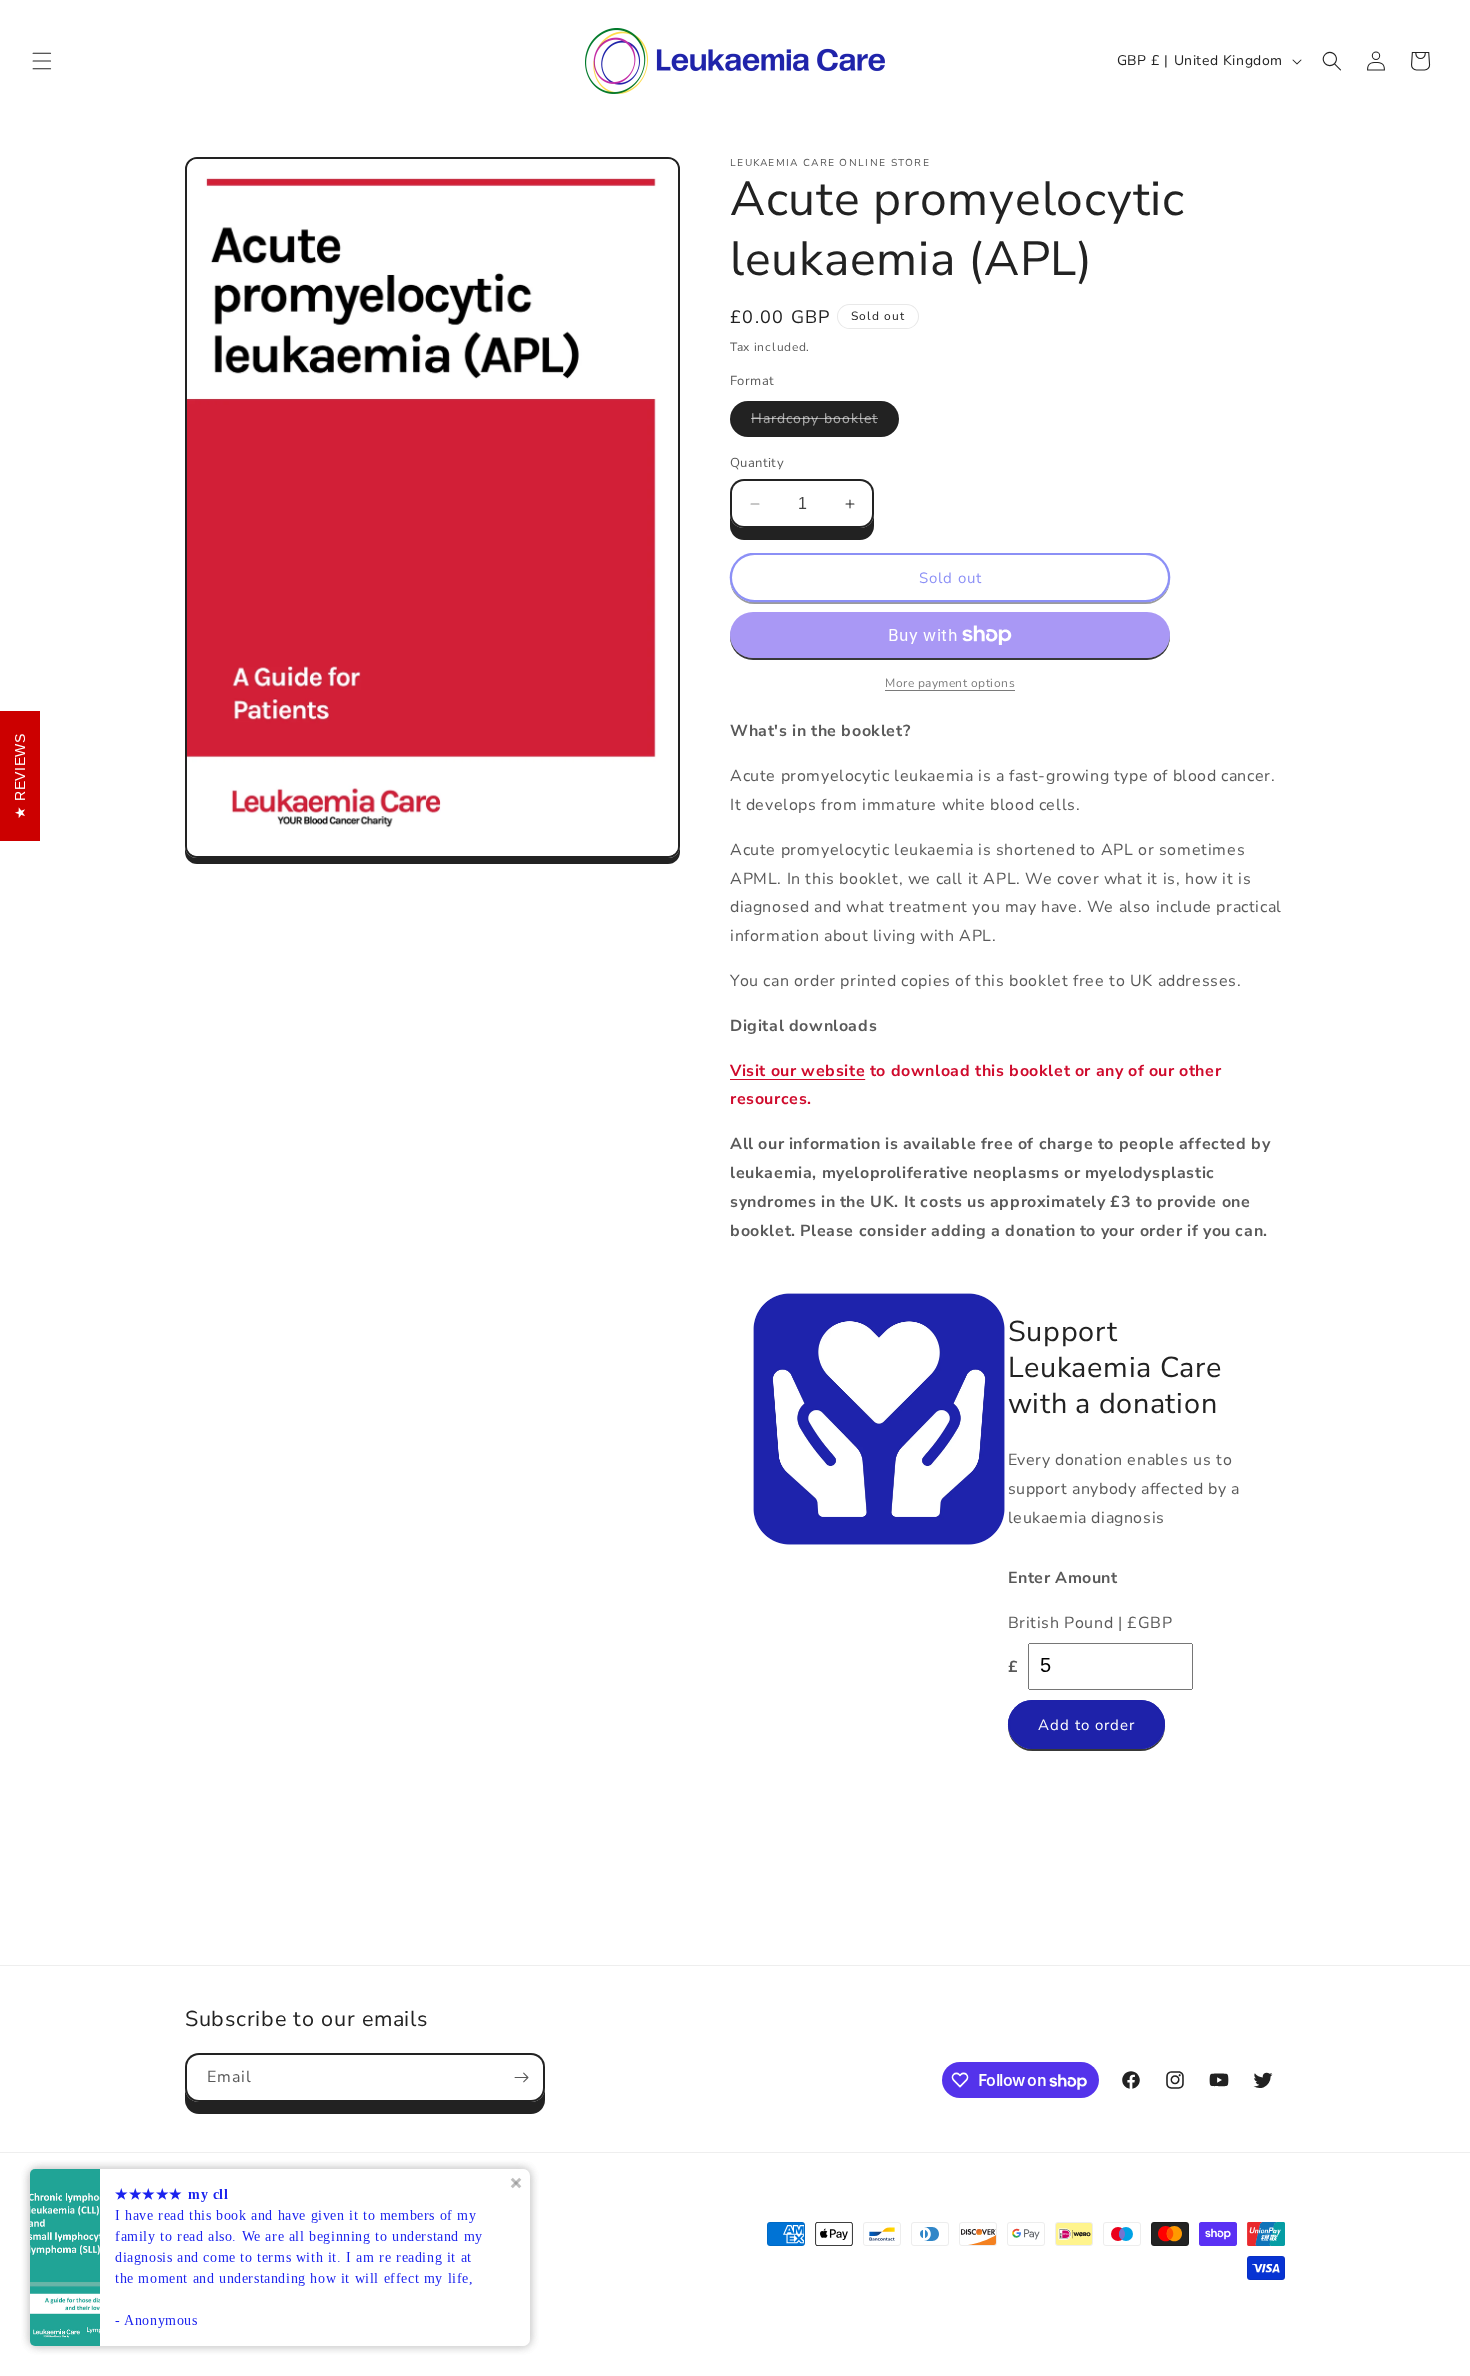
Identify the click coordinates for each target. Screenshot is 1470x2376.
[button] (42, 61)
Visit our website (797, 1071)
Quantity (757, 463)
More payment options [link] (950, 683)
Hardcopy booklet (825, 422)
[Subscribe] (521, 2077)
